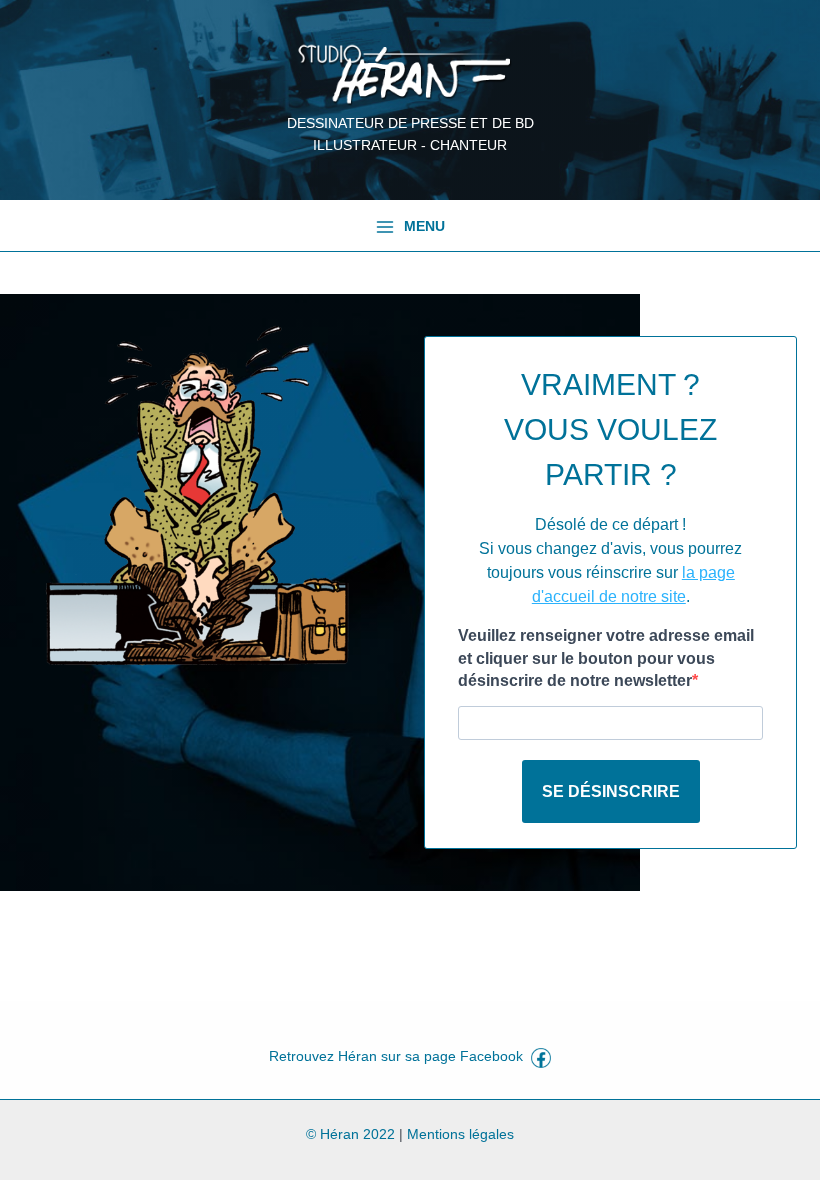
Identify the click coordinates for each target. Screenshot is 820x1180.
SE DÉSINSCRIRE (611, 791)
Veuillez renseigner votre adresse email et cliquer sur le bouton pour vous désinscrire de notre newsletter (606, 658)
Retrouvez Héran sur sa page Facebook (400, 1056)
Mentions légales (460, 1134)
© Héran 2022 (350, 1134)
